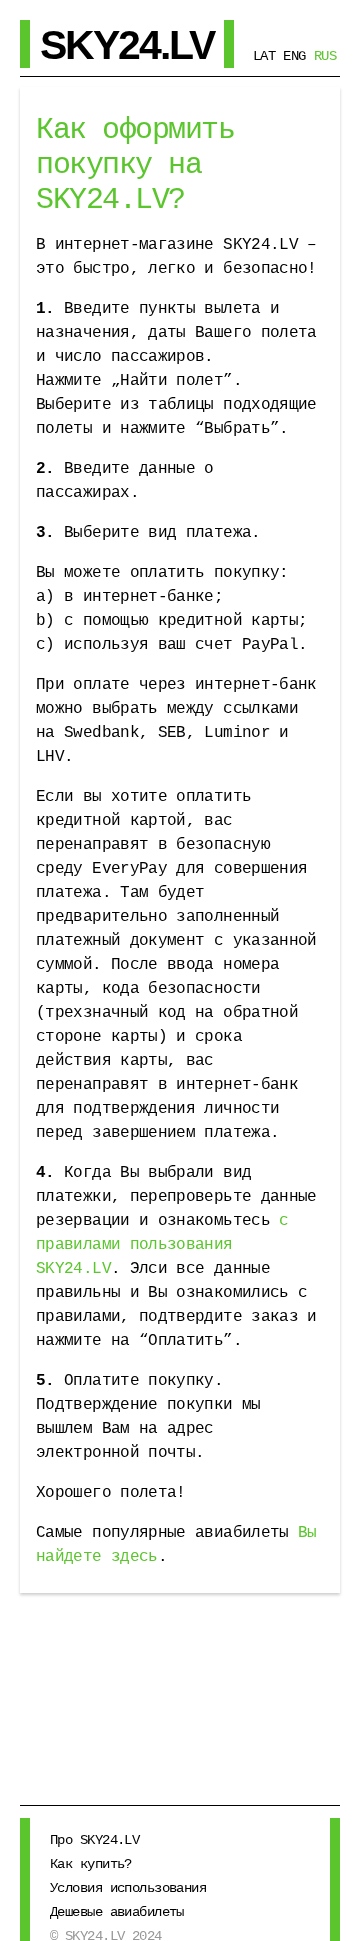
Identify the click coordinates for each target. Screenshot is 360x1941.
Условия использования (128, 1888)
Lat (264, 56)
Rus (325, 56)
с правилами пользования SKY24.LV (162, 1245)
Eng (294, 56)
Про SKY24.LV (94, 1840)
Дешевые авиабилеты (117, 1912)
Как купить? (91, 1864)
